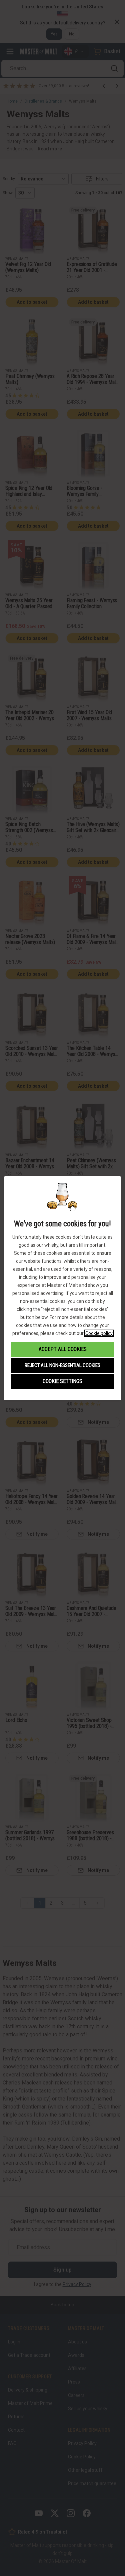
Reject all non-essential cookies (62, 1365)
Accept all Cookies (63, 1349)
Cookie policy (99, 1333)
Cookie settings (62, 1381)
